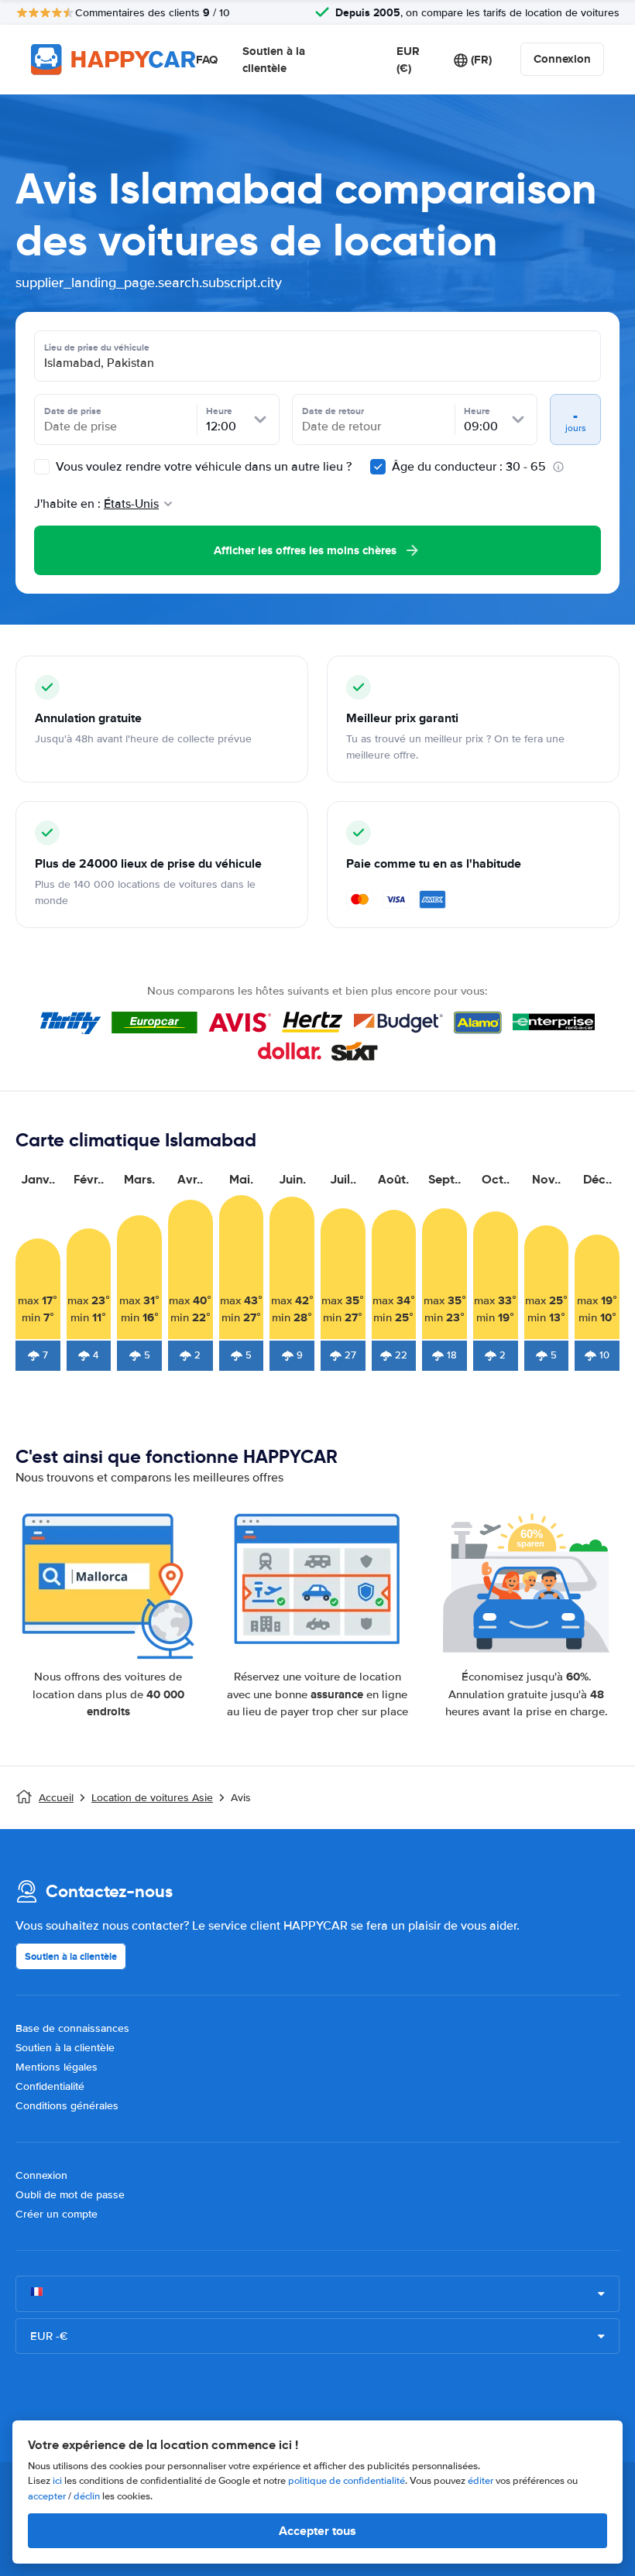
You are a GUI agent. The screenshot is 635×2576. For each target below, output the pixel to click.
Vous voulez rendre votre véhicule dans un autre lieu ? (202, 467)
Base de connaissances (72, 2028)
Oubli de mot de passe (70, 2195)
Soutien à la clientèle (274, 60)
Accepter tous (317, 2531)
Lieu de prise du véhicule (97, 348)
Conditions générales (67, 2106)
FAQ (207, 60)
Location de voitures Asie (152, 1798)
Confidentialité (50, 2086)
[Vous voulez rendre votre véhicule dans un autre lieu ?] (42, 467)
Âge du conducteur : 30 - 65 (469, 467)
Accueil (56, 1798)
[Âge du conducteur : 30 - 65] (378, 467)
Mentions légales (57, 2067)
